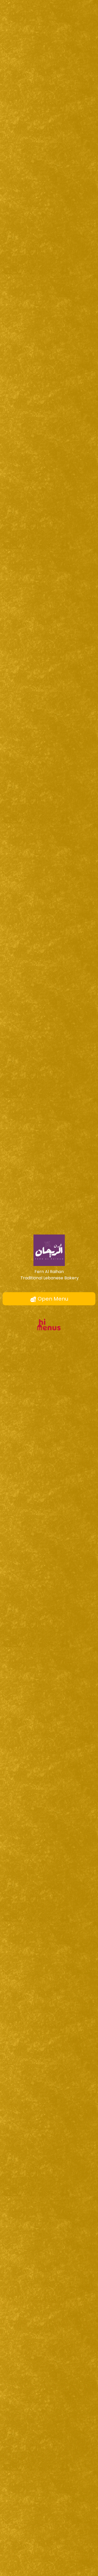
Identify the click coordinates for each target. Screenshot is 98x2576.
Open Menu (52, 1299)
